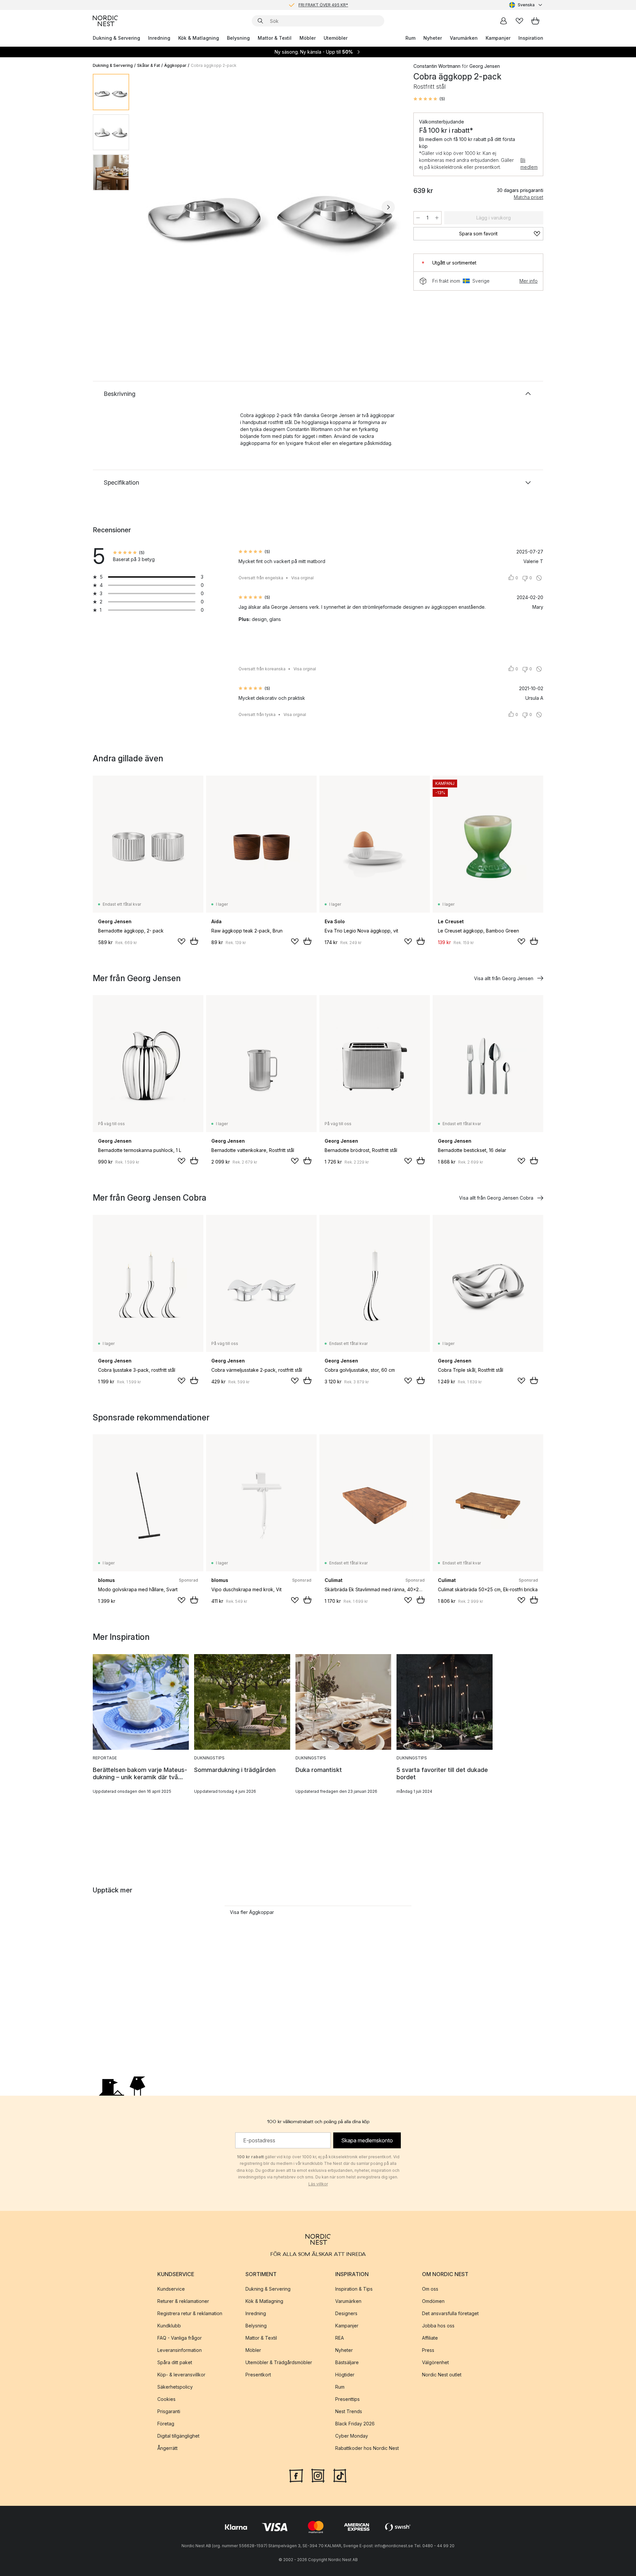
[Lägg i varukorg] (194, 941)
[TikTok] (340, 2475)
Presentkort (258, 2375)
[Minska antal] (418, 218)
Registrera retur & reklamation (190, 2313)
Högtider (345, 2375)
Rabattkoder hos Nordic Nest (367, 2448)
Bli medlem (529, 164)
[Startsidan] (105, 21)
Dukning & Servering (116, 38)
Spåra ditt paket (175, 2362)
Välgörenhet (435, 2362)
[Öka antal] (437, 218)
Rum (410, 38)
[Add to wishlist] (182, 941)
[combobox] (526, 5)
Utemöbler (336, 38)
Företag (166, 2424)
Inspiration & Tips (354, 2289)
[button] (429, 99)
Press (428, 2350)
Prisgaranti (169, 2411)
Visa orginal (302, 578)
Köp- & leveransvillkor (181, 2375)
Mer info (529, 281)
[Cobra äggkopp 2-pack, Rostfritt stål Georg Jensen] (270, 206)
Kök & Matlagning (199, 38)
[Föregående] (152, 207)
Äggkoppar (175, 65)
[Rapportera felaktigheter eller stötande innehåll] (539, 578)
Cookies (166, 2399)
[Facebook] (296, 2475)
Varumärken (464, 38)
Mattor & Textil (275, 38)
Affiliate (430, 2338)
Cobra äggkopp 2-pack (214, 65)
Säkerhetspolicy (175, 2387)
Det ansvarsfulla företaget (450, 2313)
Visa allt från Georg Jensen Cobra (496, 1198)
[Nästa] (388, 207)
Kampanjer (498, 38)
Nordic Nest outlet (442, 2375)
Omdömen (433, 2301)
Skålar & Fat (149, 65)
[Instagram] (318, 2475)
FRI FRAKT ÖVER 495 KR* (323, 5)
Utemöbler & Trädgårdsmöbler (279, 2362)
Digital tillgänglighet (178, 2436)
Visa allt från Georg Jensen (504, 978)
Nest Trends (349, 2411)
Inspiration (531, 38)
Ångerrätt (167, 2448)
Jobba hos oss (438, 2326)
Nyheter (433, 38)
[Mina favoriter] (519, 21)
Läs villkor (318, 2184)
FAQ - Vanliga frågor (180, 2338)
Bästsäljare (347, 2362)
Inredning (159, 38)
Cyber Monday (352, 2436)
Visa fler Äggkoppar (252, 1912)
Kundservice (171, 2289)
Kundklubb (169, 2326)
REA (340, 2338)
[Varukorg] (535, 21)
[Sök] (260, 21)
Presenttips (347, 2399)
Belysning (238, 38)
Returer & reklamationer (183, 2301)
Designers (346, 2313)
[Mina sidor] (503, 21)
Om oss (430, 2289)
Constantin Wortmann (437, 66)
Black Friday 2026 (355, 2424)
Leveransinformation (180, 2350)
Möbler (308, 38)
